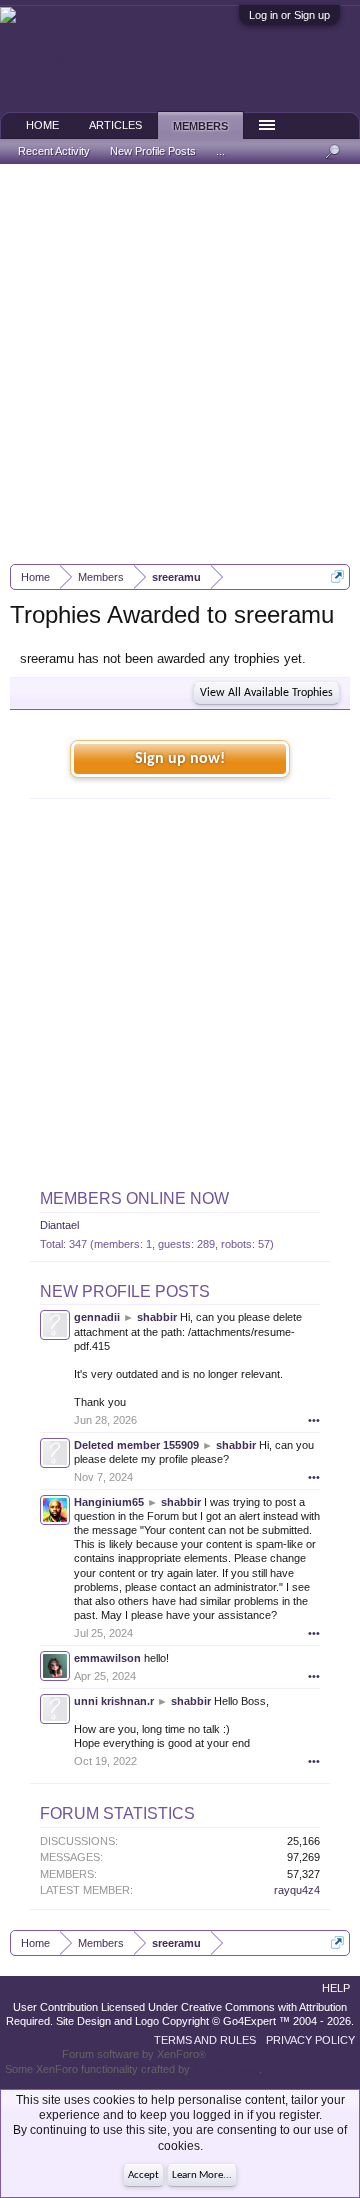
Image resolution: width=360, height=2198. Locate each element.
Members (200, 126)
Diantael (59, 1225)
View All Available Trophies (266, 693)
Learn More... (202, 2175)
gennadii (97, 1317)
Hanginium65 (109, 1502)
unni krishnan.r (114, 1701)
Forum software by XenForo (134, 2054)
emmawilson (107, 1658)
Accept (143, 2175)
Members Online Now (134, 1198)
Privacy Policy (310, 2040)
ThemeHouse (226, 2069)
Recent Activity (54, 151)
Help (336, 1988)
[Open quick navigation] (337, 576)
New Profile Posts (125, 1291)
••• (314, 1420)
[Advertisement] (180, 364)
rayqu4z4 (297, 1890)
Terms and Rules (205, 2040)
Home (42, 125)
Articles (115, 125)
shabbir (157, 1317)
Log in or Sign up (289, 15)
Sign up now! (180, 759)
